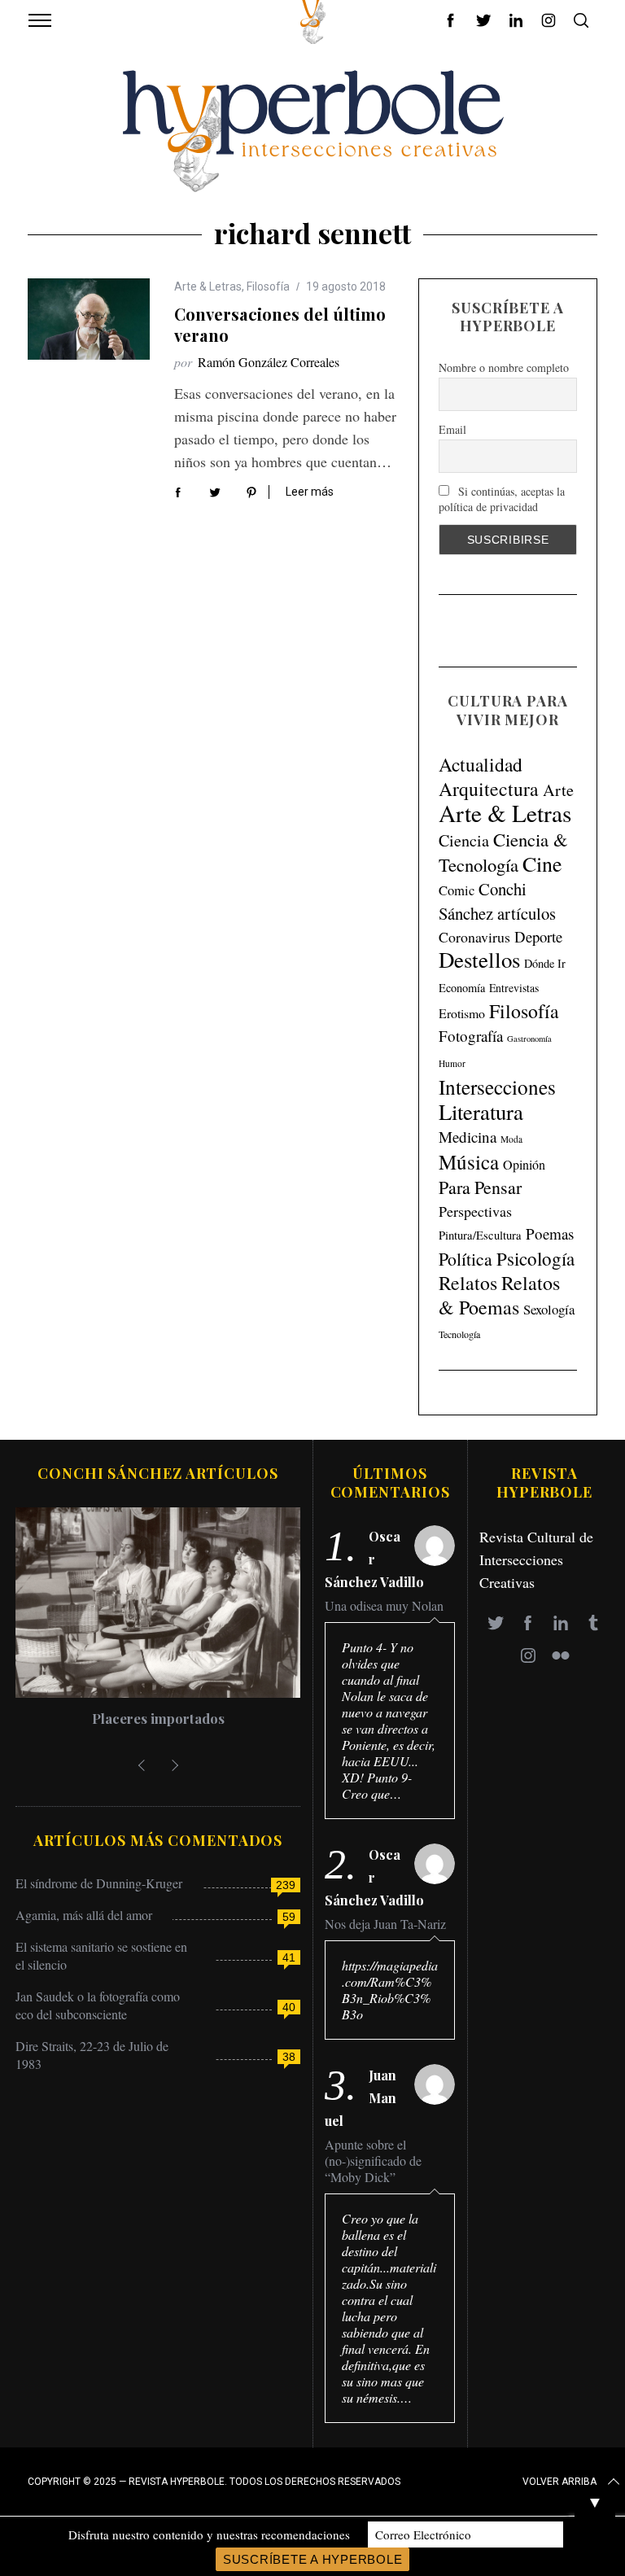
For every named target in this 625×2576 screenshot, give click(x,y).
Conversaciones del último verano (280, 324)
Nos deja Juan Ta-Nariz (385, 1924)
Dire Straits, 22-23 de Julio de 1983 (92, 2055)
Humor (452, 1063)
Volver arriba (559, 2482)
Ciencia (464, 840)
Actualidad (481, 764)
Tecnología (459, 1334)
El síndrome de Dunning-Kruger (99, 1883)
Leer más (310, 492)
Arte (558, 790)
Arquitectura (489, 789)
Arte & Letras (208, 286)
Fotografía (471, 1036)
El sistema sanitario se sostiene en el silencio (101, 1955)
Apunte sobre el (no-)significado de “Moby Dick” (373, 2161)
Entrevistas (514, 988)
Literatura (481, 1112)
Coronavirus (474, 937)
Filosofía (268, 286)
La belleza (158, 1718)
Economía (462, 988)
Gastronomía (529, 1039)
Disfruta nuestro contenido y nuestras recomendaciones (209, 2534)
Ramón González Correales (269, 362)
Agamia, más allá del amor (84, 1915)
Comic (457, 890)
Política (465, 1259)
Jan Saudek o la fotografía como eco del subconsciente (98, 2005)
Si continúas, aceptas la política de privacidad (502, 499)
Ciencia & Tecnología (503, 852)
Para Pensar (480, 1187)
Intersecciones (497, 1087)
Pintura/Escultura (480, 1235)
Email (452, 429)
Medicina (468, 1137)
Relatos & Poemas (499, 1295)
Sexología (549, 1309)
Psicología (535, 1258)
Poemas (550, 1233)
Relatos (468, 1283)
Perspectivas (475, 1211)
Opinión (524, 1165)
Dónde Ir (545, 963)
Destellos (479, 960)
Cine (542, 864)
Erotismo (462, 1013)
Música (469, 1162)
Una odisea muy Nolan (384, 1606)
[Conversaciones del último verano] (89, 319)
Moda (511, 1139)
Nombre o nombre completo (504, 367)
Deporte (538, 936)
